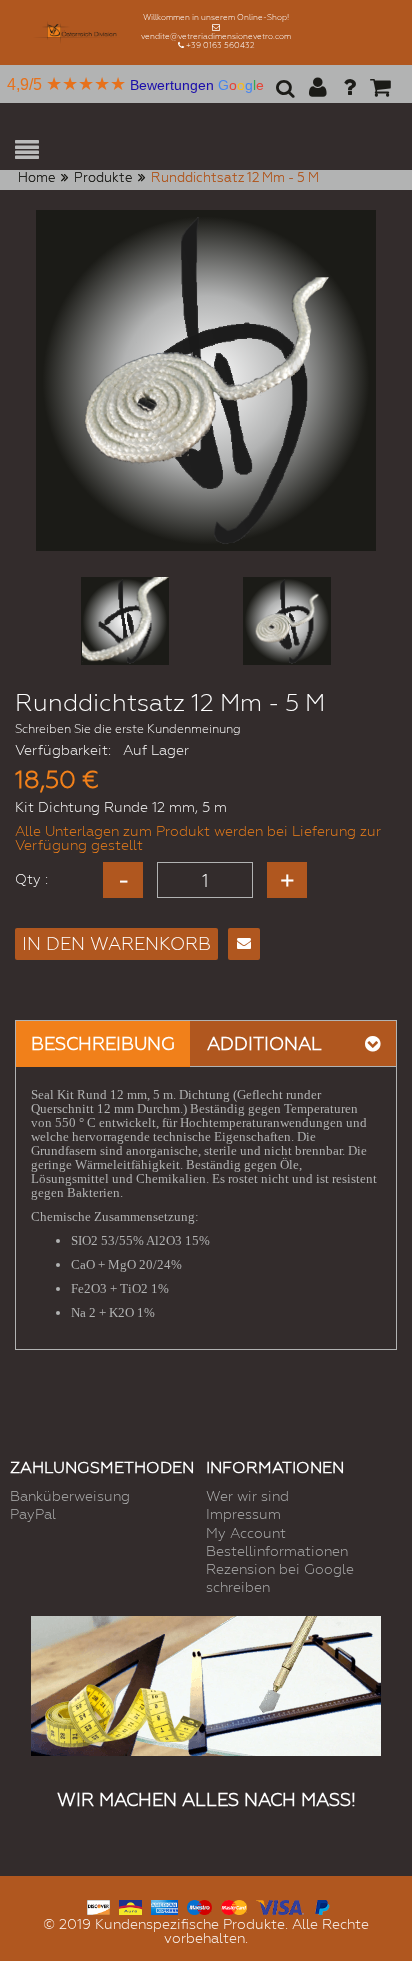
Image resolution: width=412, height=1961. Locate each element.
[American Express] (164, 1904)
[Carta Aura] (130, 1904)
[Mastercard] (233, 1904)
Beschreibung (103, 1043)
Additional (264, 1043)
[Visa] (280, 1904)
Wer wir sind (247, 1496)
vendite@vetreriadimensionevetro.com (216, 36)
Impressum (243, 1514)
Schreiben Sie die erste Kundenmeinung (128, 729)
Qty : (31, 879)
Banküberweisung (70, 1496)
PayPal (33, 1514)
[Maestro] (199, 1904)
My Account (246, 1533)
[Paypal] (321, 1904)
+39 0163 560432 (220, 45)
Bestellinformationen (277, 1551)
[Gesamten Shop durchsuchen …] (282, 95)
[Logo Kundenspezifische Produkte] (78, 32)
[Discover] (98, 1904)
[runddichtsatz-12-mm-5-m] (125, 621)
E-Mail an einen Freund (244, 944)
